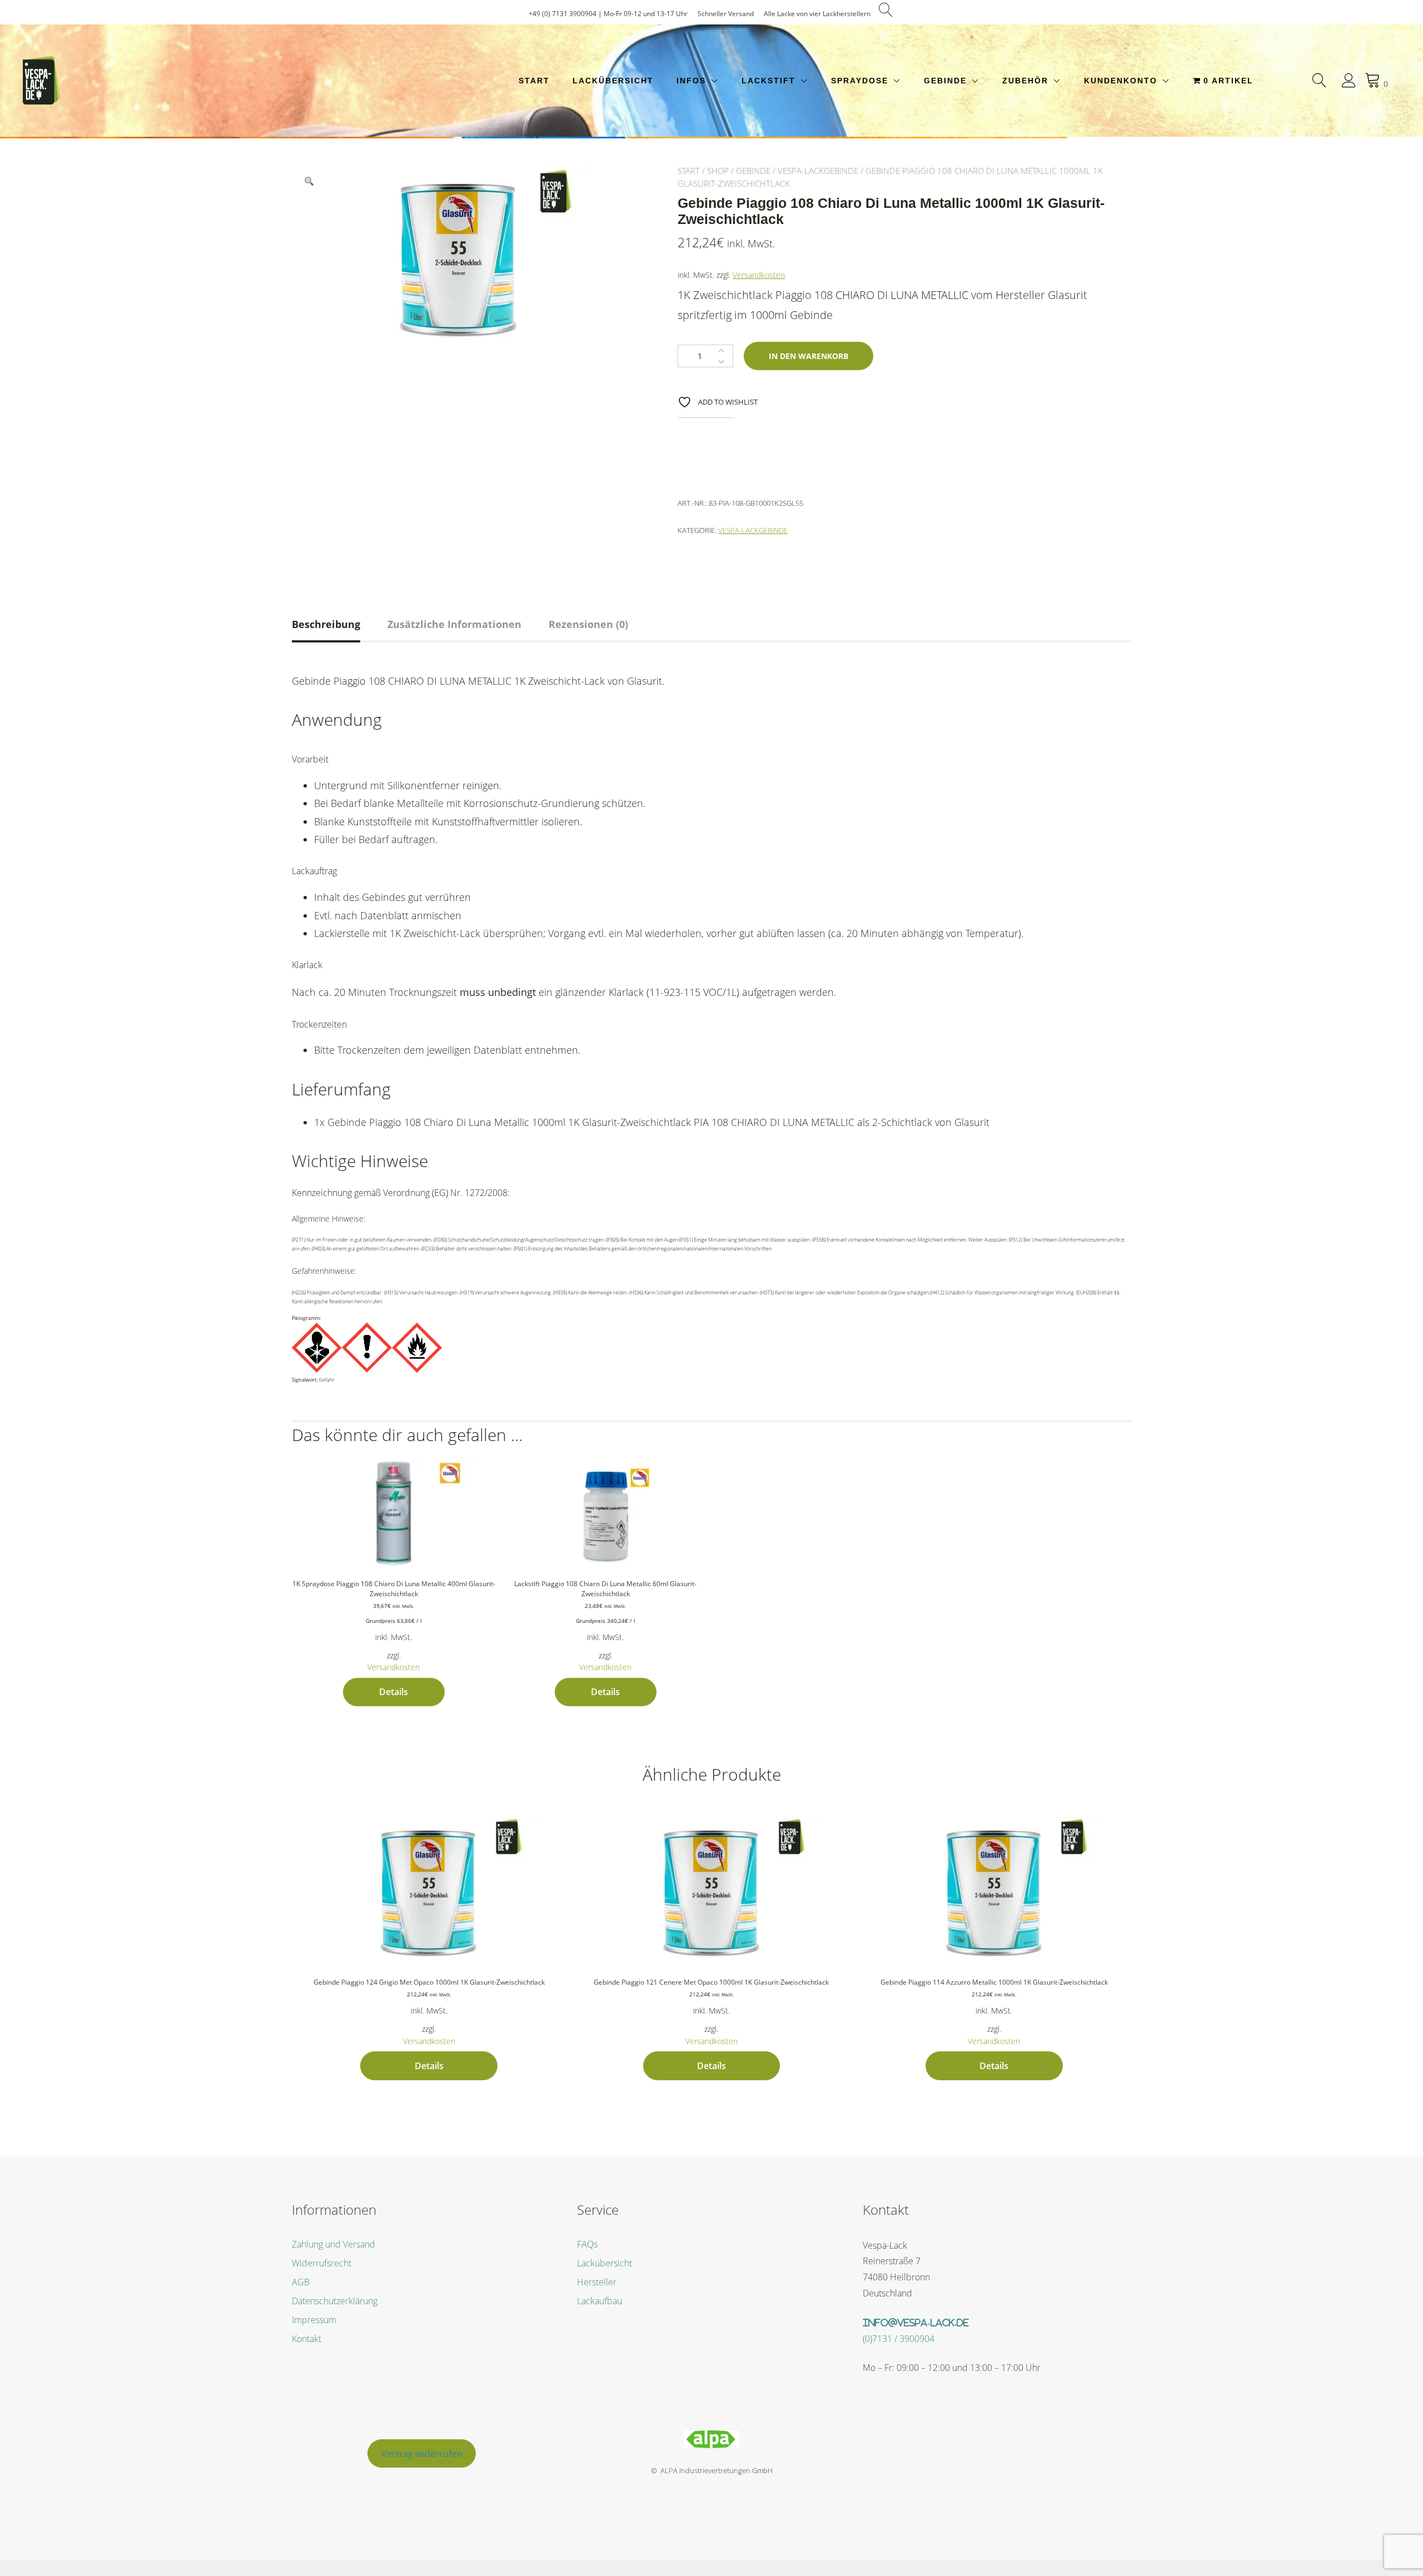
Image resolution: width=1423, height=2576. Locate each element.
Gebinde (945, 81)
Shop (718, 171)
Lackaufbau (599, 2301)
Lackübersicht (613, 81)
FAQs (587, 2244)
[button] (309, 182)
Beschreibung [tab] (326, 624)
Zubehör (1025, 81)
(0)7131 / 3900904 (899, 2339)
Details (394, 1692)
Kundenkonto (1121, 81)
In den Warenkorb (808, 356)
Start (534, 81)
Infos (691, 81)
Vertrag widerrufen (422, 2454)
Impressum (314, 2320)
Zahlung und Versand (334, 2244)
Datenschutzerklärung (335, 2301)
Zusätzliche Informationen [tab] (454, 624)
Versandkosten (759, 275)
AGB (301, 2282)
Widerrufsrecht (322, 2263)
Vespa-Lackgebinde (818, 171)
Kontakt (307, 2339)
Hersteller (597, 2282)
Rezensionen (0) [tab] (588, 624)
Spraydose (860, 81)
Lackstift (768, 81)
